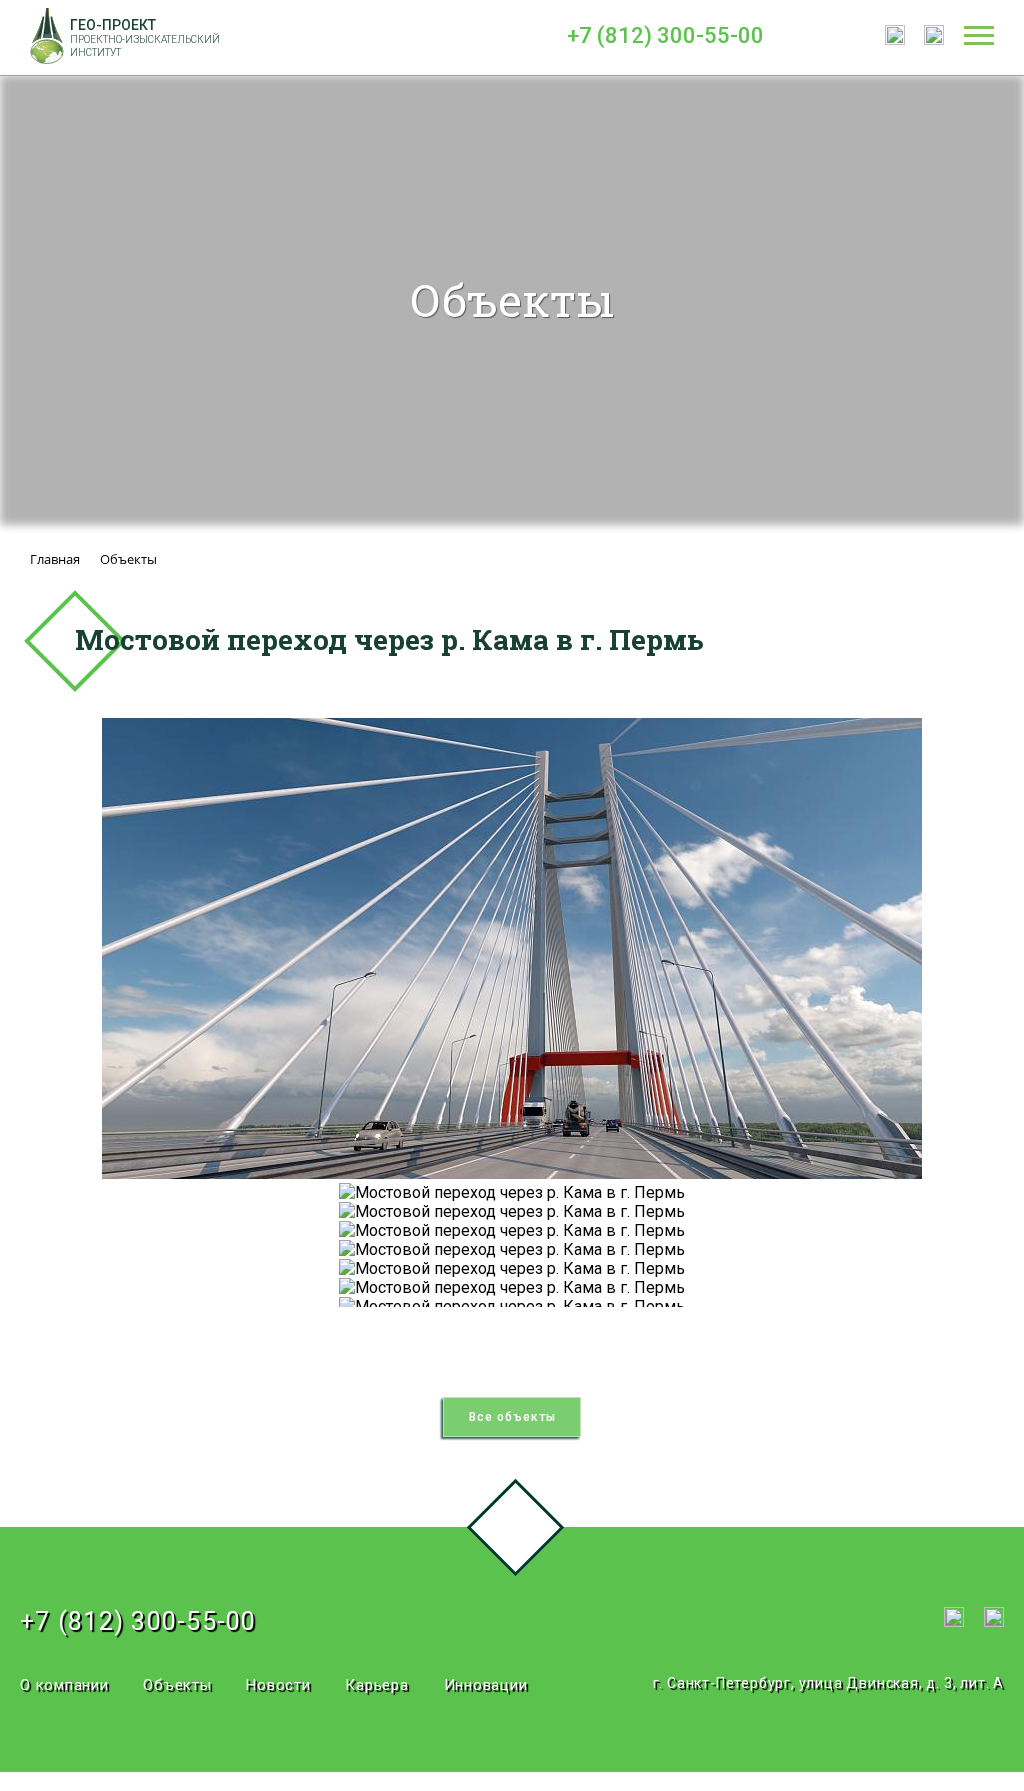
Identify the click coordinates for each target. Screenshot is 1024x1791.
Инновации (486, 1685)
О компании (64, 1685)
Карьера (376, 1685)
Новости (278, 1685)
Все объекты (512, 1417)
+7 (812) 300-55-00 (665, 35)
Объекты (177, 1685)
